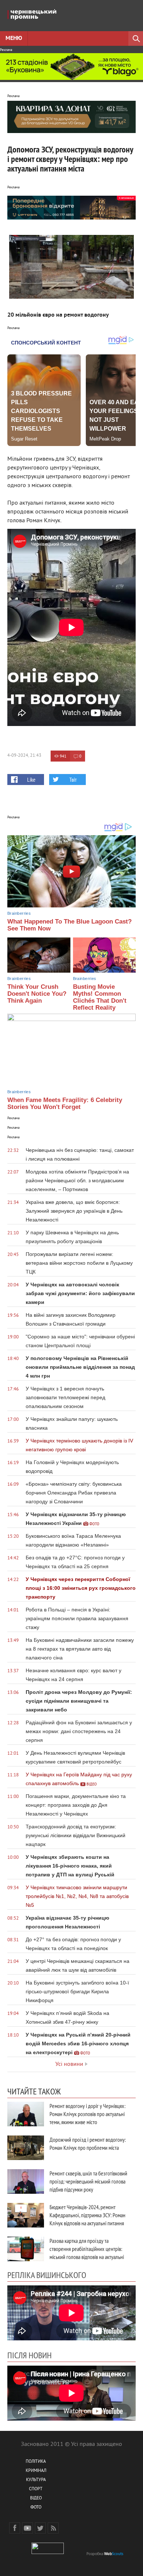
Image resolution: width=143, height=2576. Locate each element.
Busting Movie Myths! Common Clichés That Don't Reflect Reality (100, 997)
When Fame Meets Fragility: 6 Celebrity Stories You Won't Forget (65, 1103)
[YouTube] (27, 2528)
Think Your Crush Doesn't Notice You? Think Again (37, 994)
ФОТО (36, 2508)
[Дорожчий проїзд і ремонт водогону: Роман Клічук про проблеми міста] (26, 2148)
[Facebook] (15, 2528)
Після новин (30, 2355)
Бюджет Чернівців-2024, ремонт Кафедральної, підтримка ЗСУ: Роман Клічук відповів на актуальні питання (87, 2215)
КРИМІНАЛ (36, 2471)
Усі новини (69, 2064)
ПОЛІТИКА (36, 2462)
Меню (14, 38)
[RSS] (53, 2528)
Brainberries (19, 913)
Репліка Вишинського (47, 2275)
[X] (40, 2528)
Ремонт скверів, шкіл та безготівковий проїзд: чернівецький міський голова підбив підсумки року (88, 2181)
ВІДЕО (36, 2498)
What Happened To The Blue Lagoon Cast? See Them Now (69, 925)
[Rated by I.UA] (48, 2553)
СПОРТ (36, 2489)
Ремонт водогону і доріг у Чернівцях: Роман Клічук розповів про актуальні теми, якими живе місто (87, 2114)
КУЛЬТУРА (36, 2480)
